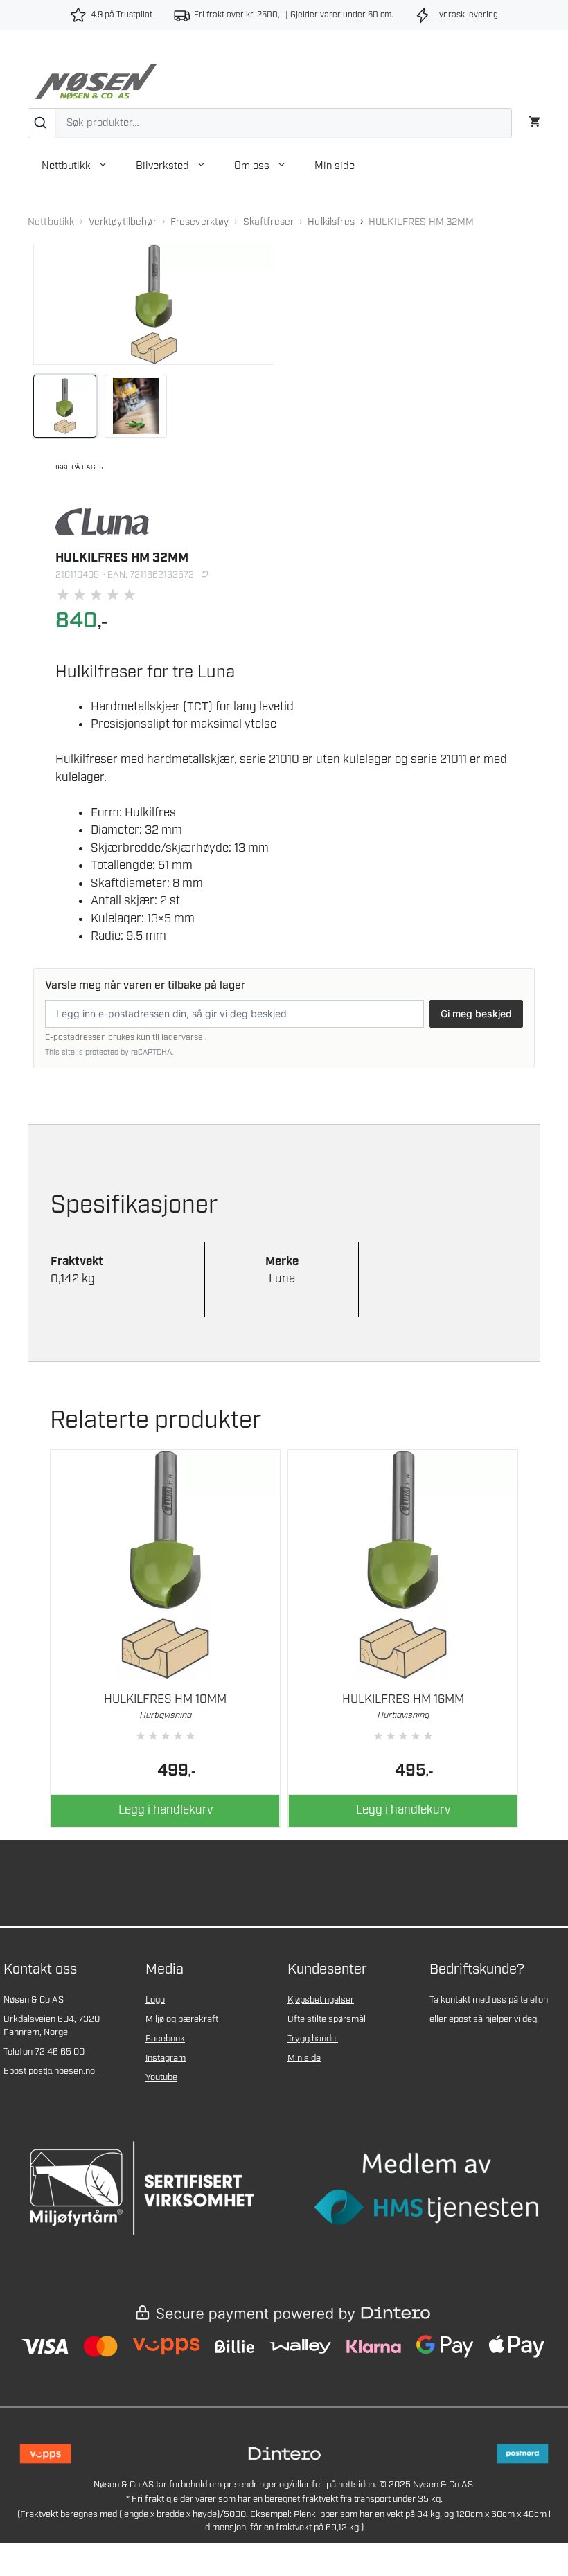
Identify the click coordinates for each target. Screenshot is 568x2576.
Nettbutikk (66, 166)
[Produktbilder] (154, 406)
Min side (335, 166)
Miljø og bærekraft (182, 2020)
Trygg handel (313, 2039)
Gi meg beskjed (476, 1013)
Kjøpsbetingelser (321, 2000)
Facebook (165, 2039)
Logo (155, 2000)
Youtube (161, 2078)
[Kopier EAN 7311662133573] (204, 575)
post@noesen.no (62, 2072)
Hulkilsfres (331, 222)
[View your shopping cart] (534, 120)
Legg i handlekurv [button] (166, 1810)
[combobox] (270, 123)
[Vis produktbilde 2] (136, 406)
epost (460, 2020)
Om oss (252, 166)
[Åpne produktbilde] (154, 304)
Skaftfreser (269, 222)
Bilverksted (162, 166)
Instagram (166, 2058)
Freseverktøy (200, 222)
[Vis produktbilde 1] (65, 406)
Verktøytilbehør (123, 222)
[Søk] (42, 123)
